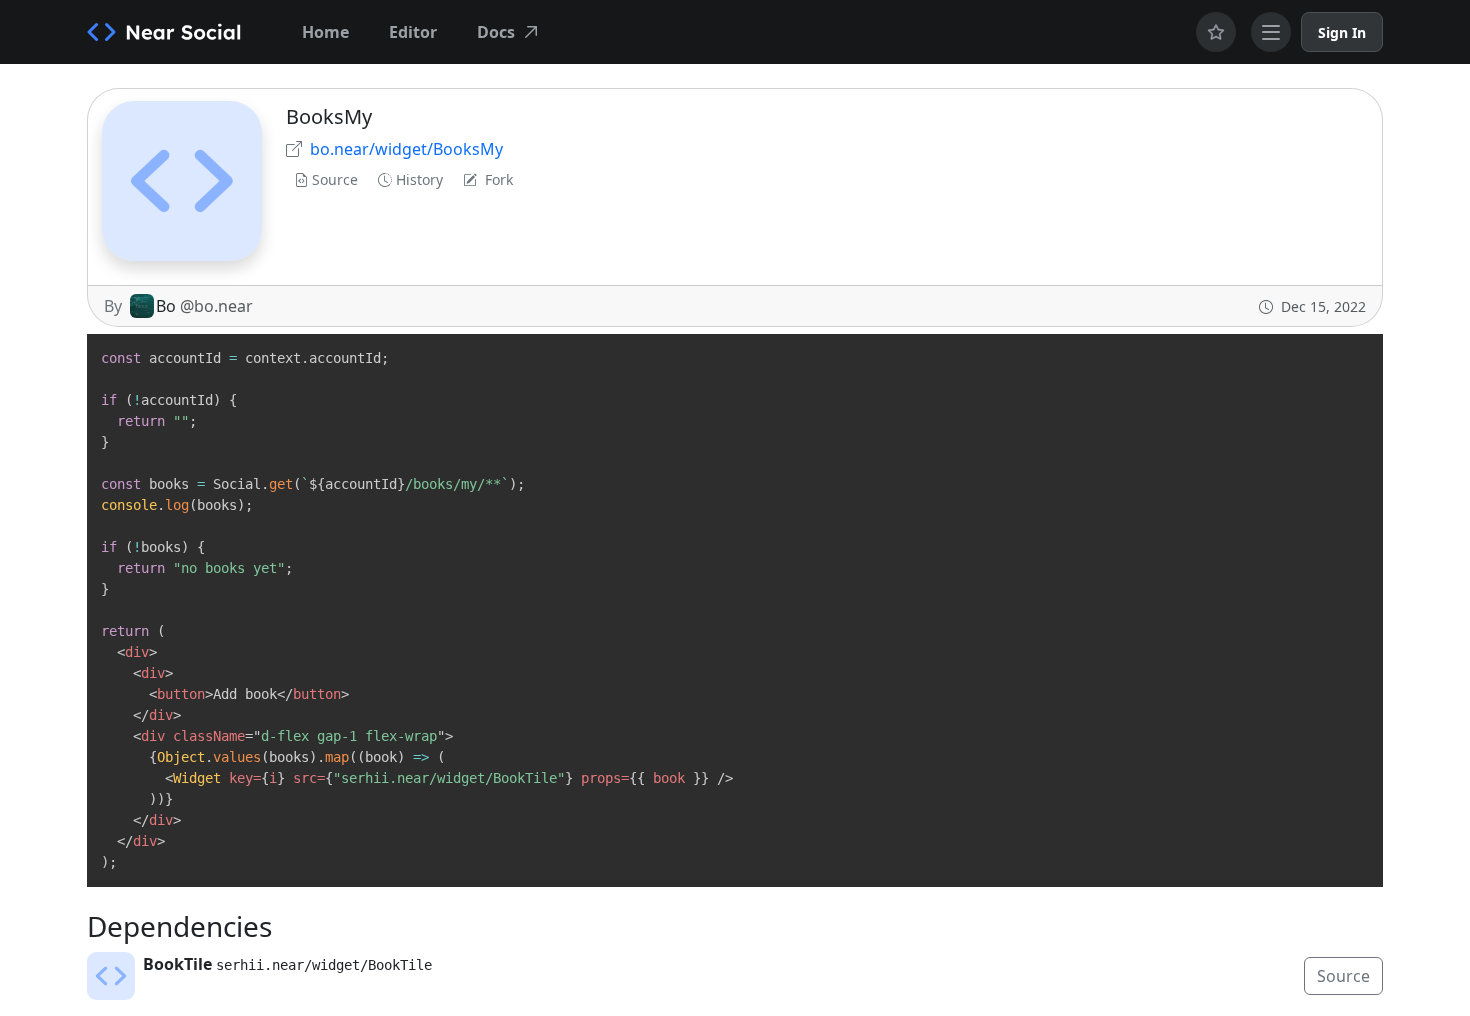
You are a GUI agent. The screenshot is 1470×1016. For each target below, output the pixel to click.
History (419, 179)
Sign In (1342, 32)
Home (325, 32)
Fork (499, 179)
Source (335, 179)
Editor (413, 32)
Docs (496, 32)
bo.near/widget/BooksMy (406, 149)
